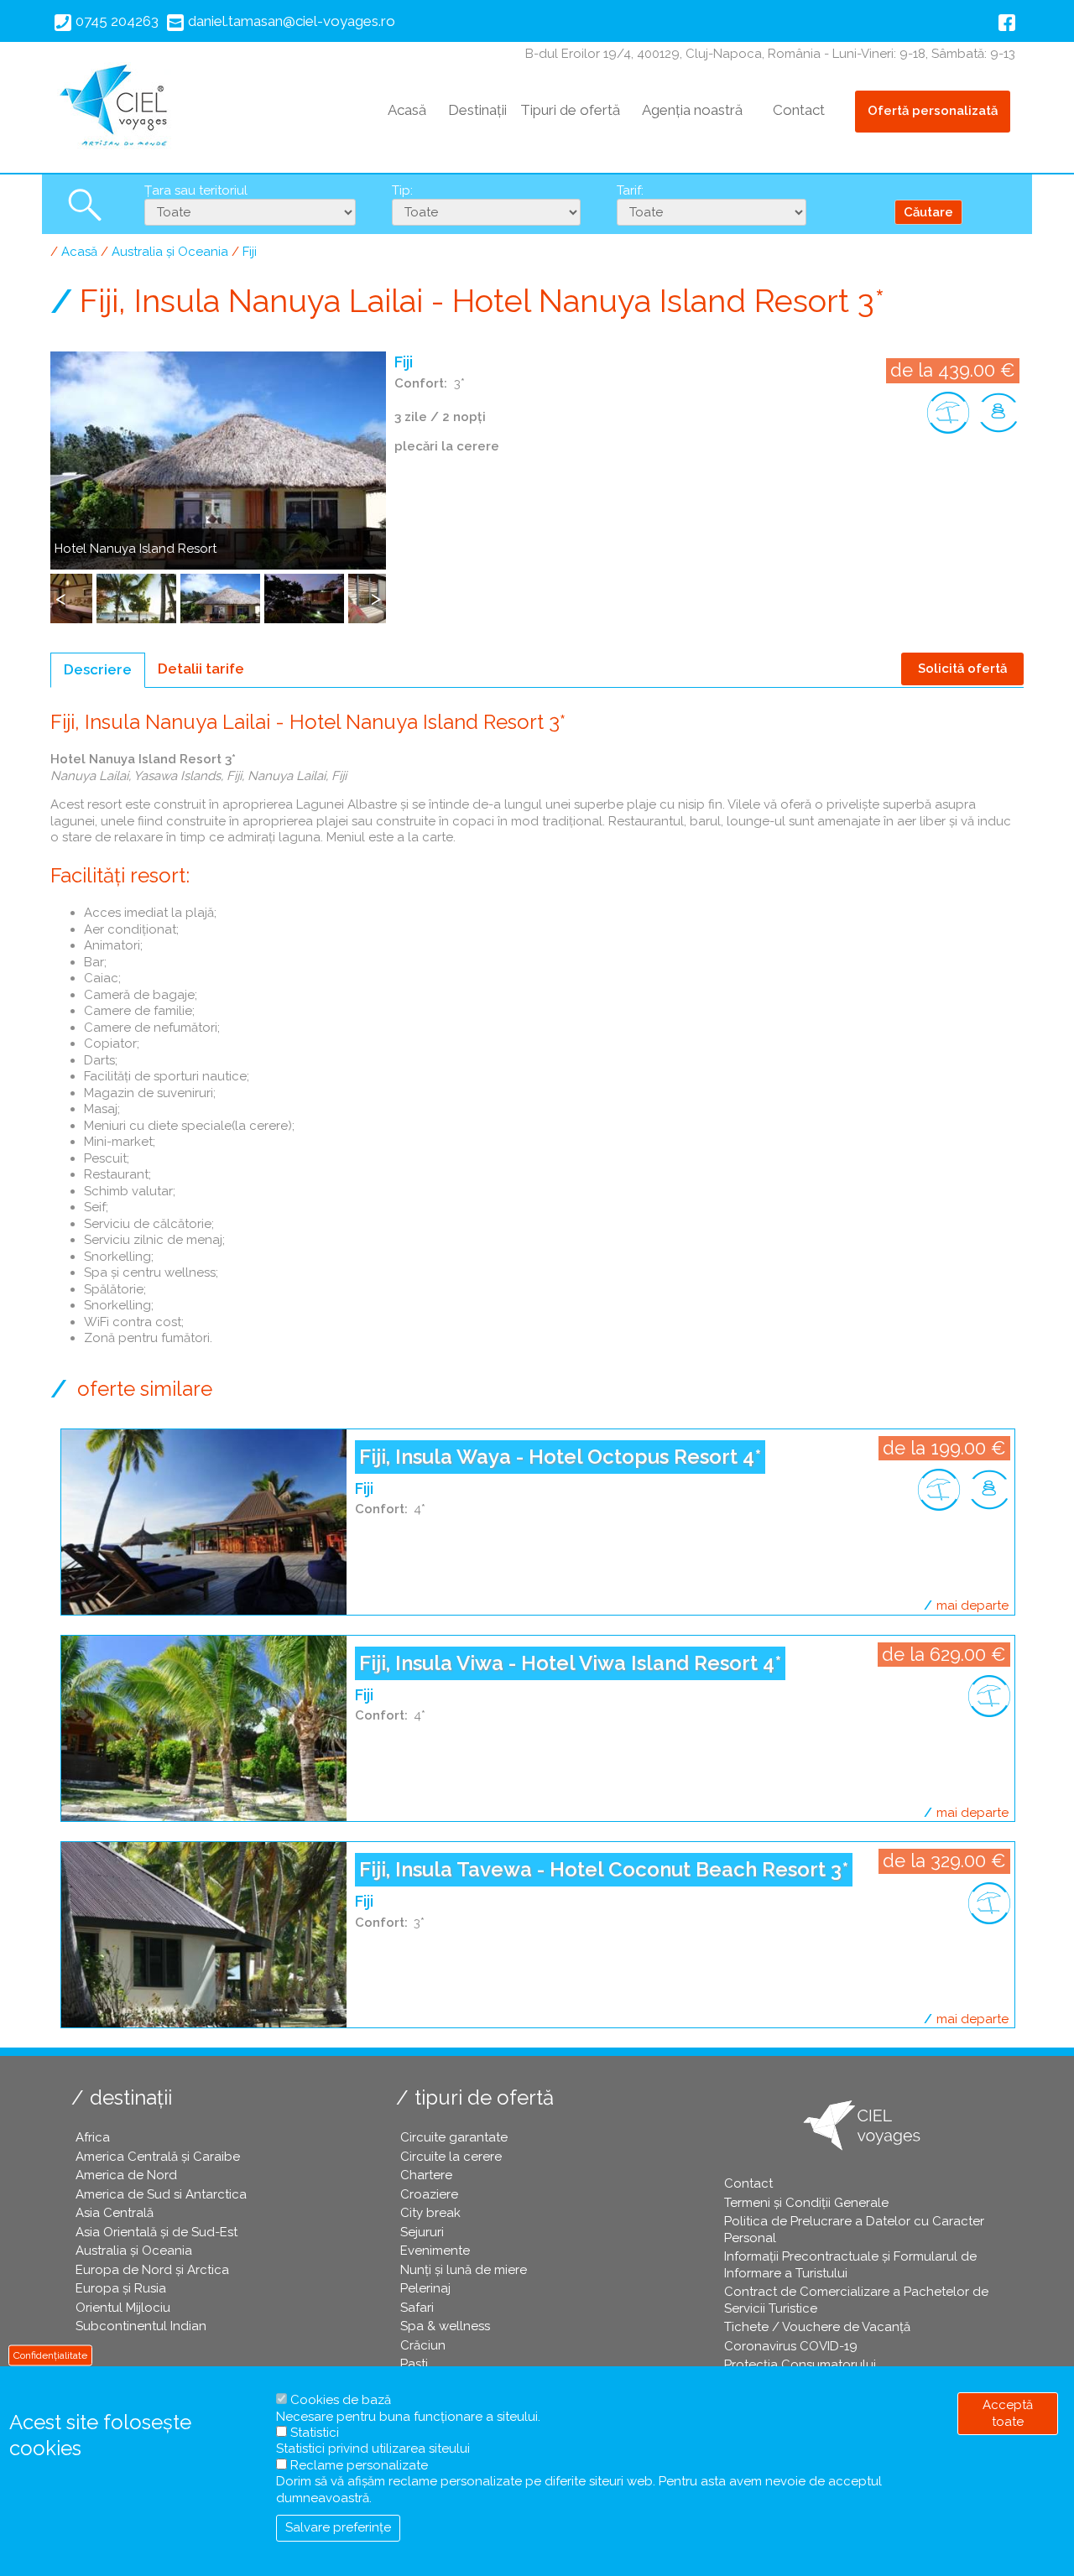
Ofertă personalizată (933, 111)
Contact (799, 110)
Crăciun (423, 2345)
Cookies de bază (341, 2400)
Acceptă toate (1008, 2413)
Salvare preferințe (338, 2528)
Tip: (402, 190)
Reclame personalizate (359, 2465)
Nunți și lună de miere (464, 2270)
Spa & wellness (445, 2326)
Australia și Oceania (170, 252)
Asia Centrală (115, 2213)
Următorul (378, 607)
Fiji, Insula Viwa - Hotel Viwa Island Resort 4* (570, 1663)
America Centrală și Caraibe (158, 2157)
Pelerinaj (425, 2288)
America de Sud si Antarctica (161, 2194)
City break (430, 2213)
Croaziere (429, 2194)
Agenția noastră (692, 110)
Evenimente (435, 2251)
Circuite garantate (454, 2137)
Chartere (426, 2175)
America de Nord (126, 2175)
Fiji (250, 252)
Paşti (414, 2364)
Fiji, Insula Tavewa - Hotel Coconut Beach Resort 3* (604, 1869)
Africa (93, 2137)
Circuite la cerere (451, 2157)
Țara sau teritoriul (196, 190)
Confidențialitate (50, 2355)
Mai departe (972, 1605)
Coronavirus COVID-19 (791, 2346)
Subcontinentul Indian (141, 2326)
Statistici (315, 2433)
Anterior (63, 607)
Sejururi (422, 2232)
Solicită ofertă (962, 669)
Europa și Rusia (121, 2288)
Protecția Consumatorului (800, 2365)
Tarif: (630, 190)
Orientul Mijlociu (123, 2308)
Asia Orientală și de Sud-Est (156, 2232)
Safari (417, 2308)
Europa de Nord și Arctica (152, 2270)
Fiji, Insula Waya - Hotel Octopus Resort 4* (560, 1457)
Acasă (407, 110)
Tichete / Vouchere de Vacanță (817, 2327)
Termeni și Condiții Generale (806, 2203)
